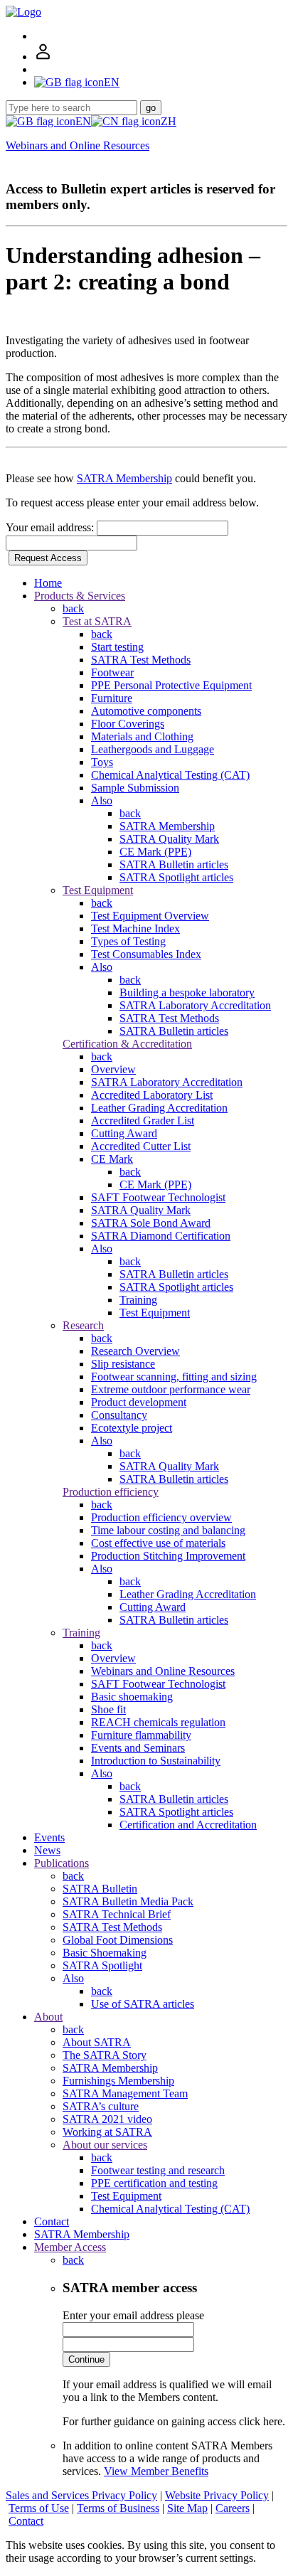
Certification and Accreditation (188, 1825)
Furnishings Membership (118, 2081)
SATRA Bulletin (100, 1889)
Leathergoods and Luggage (153, 749)
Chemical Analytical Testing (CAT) (170, 775)
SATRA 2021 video (107, 2119)
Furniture (112, 698)
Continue (86, 2359)
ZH (169, 121)
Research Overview (135, 1351)
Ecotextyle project (132, 1428)
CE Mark (112, 1159)
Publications (62, 1863)
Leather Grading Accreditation (159, 1108)
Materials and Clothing (142, 736)
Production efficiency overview (161, 1517)
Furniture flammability (141, 1735)
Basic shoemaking (132, 1697)
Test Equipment (98, 890)
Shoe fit (108, 1709)
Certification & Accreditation (127, 1044)
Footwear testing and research (158, 2170)
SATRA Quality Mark (169, 839)
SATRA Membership (124, 478)
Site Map (187, 2508)
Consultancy (119, 1415)
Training (138, 1300)
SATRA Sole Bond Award (151, 1223)
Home (48, 583)
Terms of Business (118, 2508)
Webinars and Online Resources (78, 145)
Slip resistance (123, 1364)
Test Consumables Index (146, 954)
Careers (233, 2508)
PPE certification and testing (154, 2183)
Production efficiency (111, 1492)
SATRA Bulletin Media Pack (128, 1901)
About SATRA (97, 2042)
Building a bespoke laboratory (187, 992)
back (73, 608)
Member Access (70, 2247)
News (47, 1850)
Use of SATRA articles (143, 2004)
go (151, 108)
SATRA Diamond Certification (161, 1236)
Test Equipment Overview (150, 916)
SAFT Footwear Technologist (158, 1197)
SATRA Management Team (125, 2093)
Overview (113, 1069)
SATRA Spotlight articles (176, 877)
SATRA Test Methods (141, 660)
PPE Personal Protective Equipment (171, 685)
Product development (139, 1402)
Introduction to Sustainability (156, 1761)
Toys (102, 762)
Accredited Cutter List (141, 1146)
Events (49, 1837)
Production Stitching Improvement (168, 1556)
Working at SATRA (107, 2132)
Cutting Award (124, 1133)
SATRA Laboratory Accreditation (195, 1005)
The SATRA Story (105, 2055)
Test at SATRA (97, 621)
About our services (105, 2145)
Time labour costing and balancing (168, 1530)
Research (83, 1325)
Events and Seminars (138, 1748)
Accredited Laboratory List (152, 1095)
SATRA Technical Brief (117, 1914)
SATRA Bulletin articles (174, 864)
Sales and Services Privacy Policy (81, 2495)
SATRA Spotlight (102, 1965)
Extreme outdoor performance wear (171, 1389)
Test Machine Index (135, 928)
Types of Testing (128, 941)
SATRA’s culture (101, 2106)
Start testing (117, 647)
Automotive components (146, 711)
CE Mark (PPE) (155, 852)
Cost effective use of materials (158, 1543)
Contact (52, 2221)
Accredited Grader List (143, 1121)
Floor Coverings (128, 724)
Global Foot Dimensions (118, 1940)
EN (83, 121)
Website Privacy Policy (217, 2495)
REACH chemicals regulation (158, 1722)
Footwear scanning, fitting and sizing (174, 1377)
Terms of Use (39, 2508)
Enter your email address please (133, 2315)
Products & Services (80, 596)
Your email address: (51, 527)
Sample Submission (135, 788)
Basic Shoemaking (105, 1953)
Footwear (112, 672)
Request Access (48, 558)
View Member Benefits (156, 2471)
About (48, 2017)
